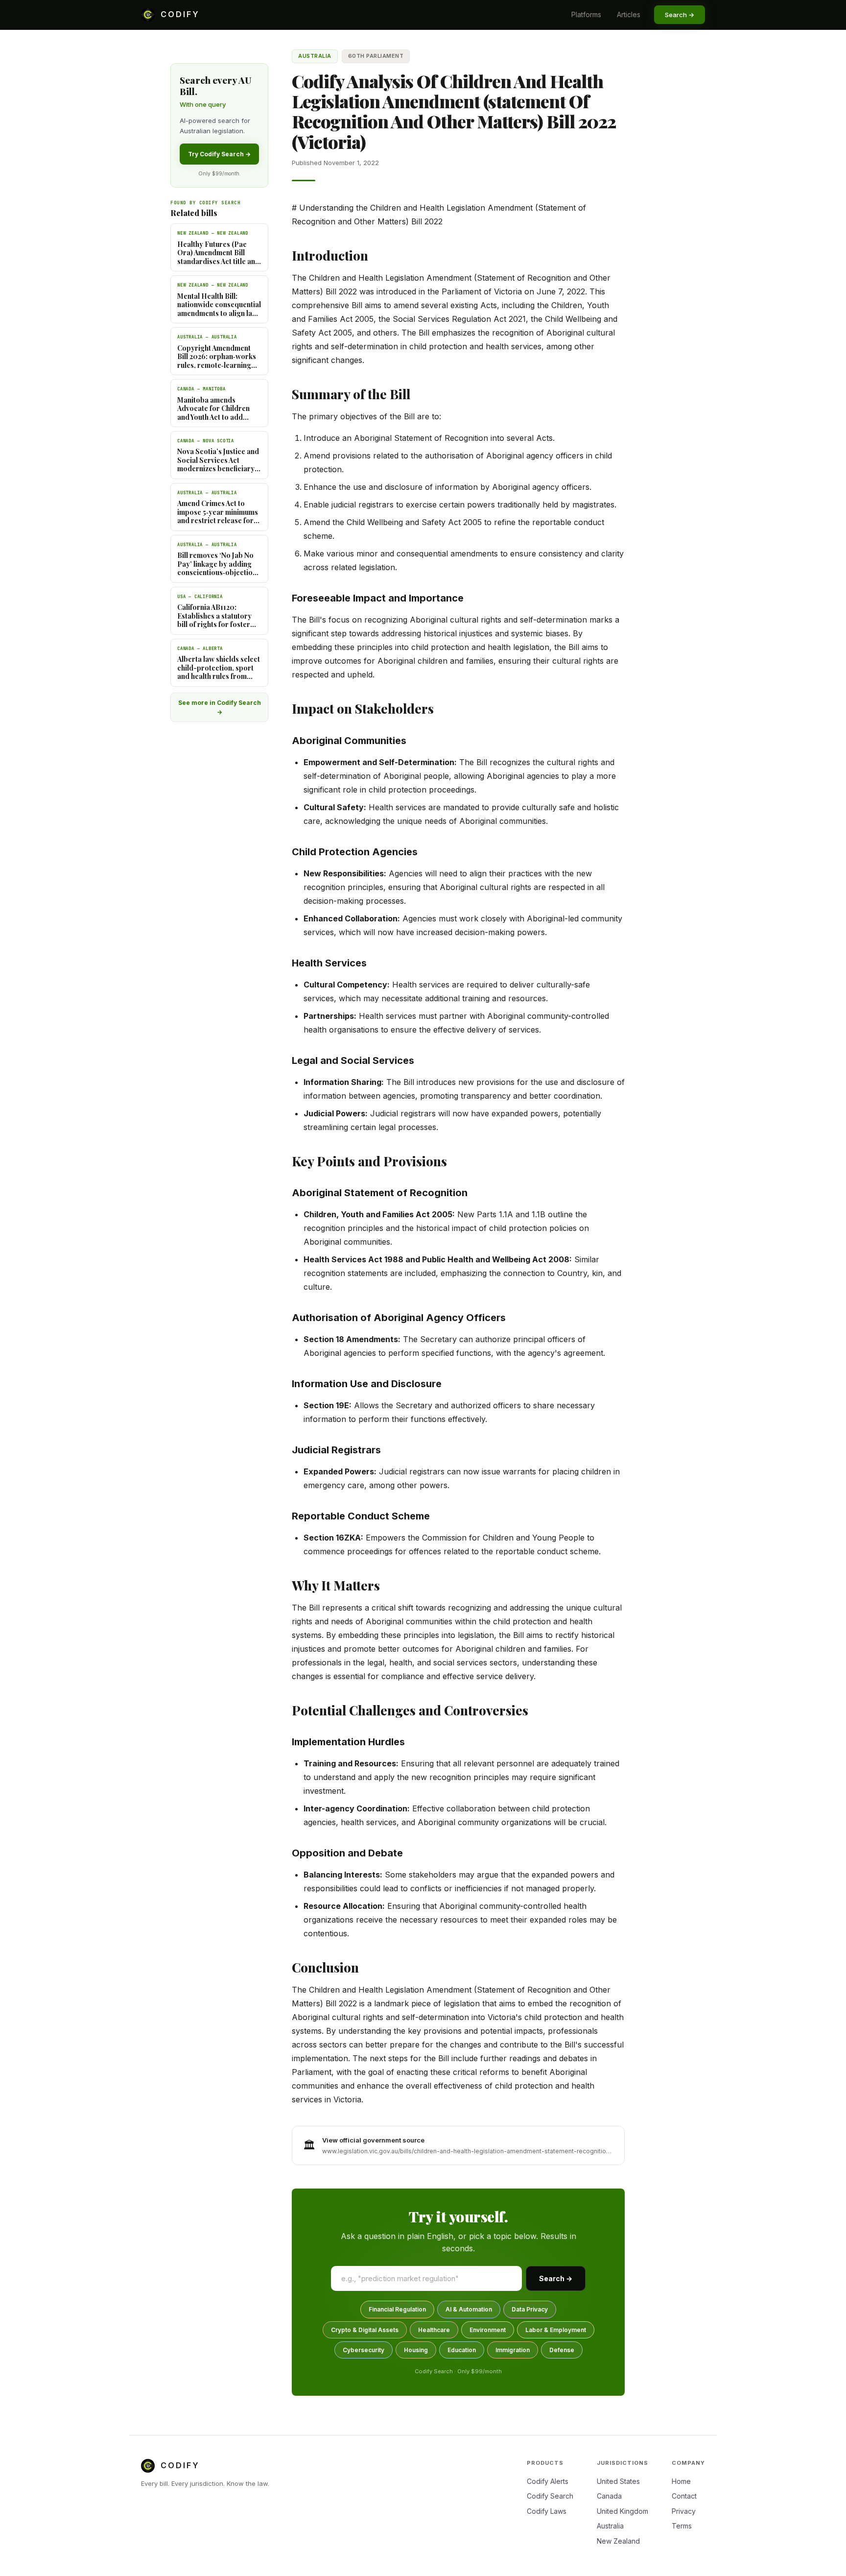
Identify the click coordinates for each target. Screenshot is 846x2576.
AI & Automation (469, 2309)
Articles (629, 14)
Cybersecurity (364, 2350)
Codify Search (550, 2496)
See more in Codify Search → (220, 707)
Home (681, 2481)
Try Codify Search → (219, 154)
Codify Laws (547, 2511)
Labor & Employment (556, 2330)
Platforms (586, 14)
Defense (562, 2350)
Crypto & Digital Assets (365, 2330)
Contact (684, 2496)
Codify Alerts (548, 2481)
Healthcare (434, 2330)
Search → (556, 2278)
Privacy (684, 2511)
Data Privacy (530, 2309)
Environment (488, 2330)
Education (462, 2350)
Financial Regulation (397, 2309)
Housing (416, 2350)
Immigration (513, 2350)
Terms (682, 2526)
